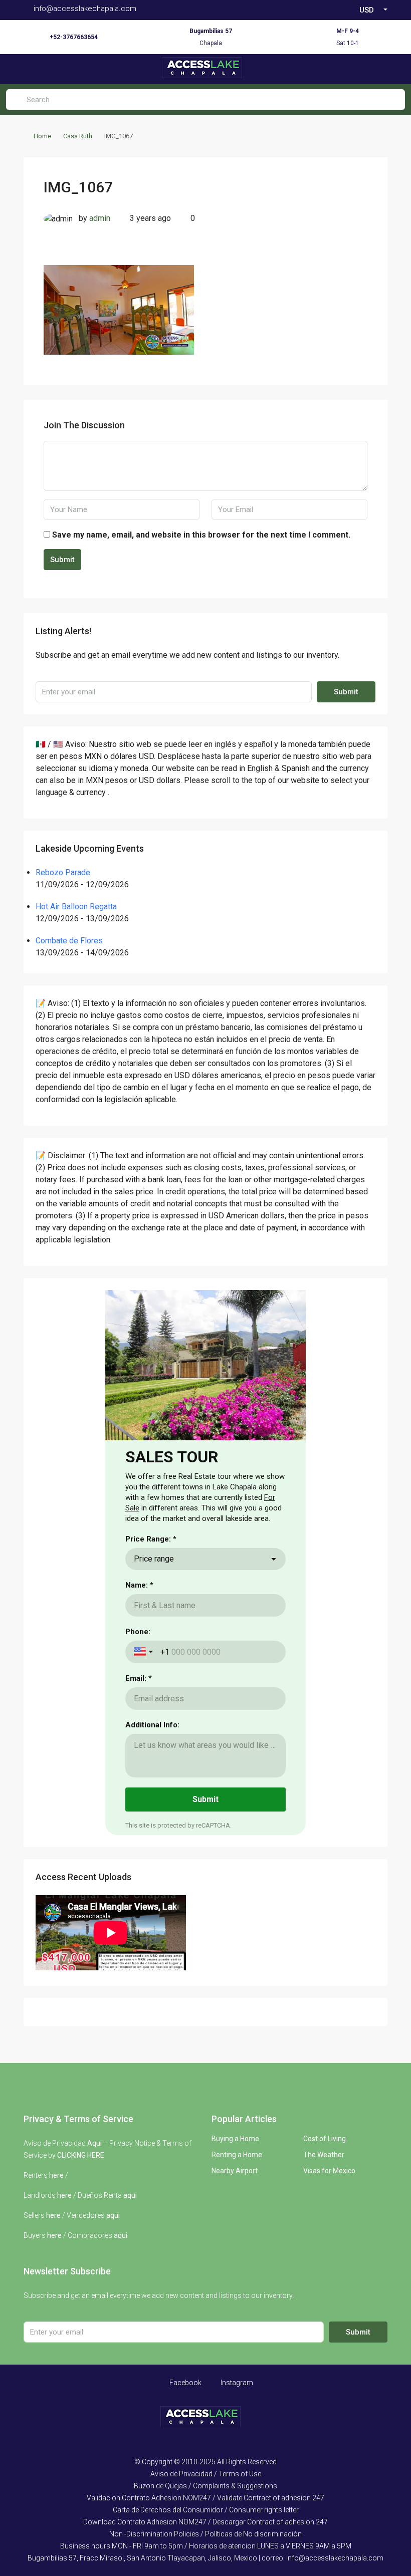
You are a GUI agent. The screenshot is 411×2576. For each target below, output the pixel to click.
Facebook (185, 2383)
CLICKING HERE (81, 2155)
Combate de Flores (69, 941)
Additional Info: (152, 1725)
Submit (62, 560)
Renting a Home (237, 2155)
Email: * (139, 1678)
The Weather (324, 2155)
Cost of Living (325, 2139)
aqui (130, 2195)
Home (42, 136)
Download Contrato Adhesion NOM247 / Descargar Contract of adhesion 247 (205, 2522)
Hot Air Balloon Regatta (76, 907)
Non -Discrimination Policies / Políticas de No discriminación (205, 2534)
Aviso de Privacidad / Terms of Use (206, 2474)
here (56, 2175)
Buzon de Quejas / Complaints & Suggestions (205, 2486)
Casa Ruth (78, 136)
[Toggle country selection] (144, 1652)
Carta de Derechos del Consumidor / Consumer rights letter (206, 2510)
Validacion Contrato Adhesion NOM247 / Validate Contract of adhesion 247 (205, 2498)
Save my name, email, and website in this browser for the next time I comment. (201, 535)
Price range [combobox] (154, 1559)
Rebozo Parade (63, 872)
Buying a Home (235, 2139)
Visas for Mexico (329, 2171)
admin (100, 218)
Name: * (139, 1585)
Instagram (236, 2383)
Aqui (94, 2143)
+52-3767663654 (74, 37)
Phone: (138, 1632)
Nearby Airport (235, 2171)
